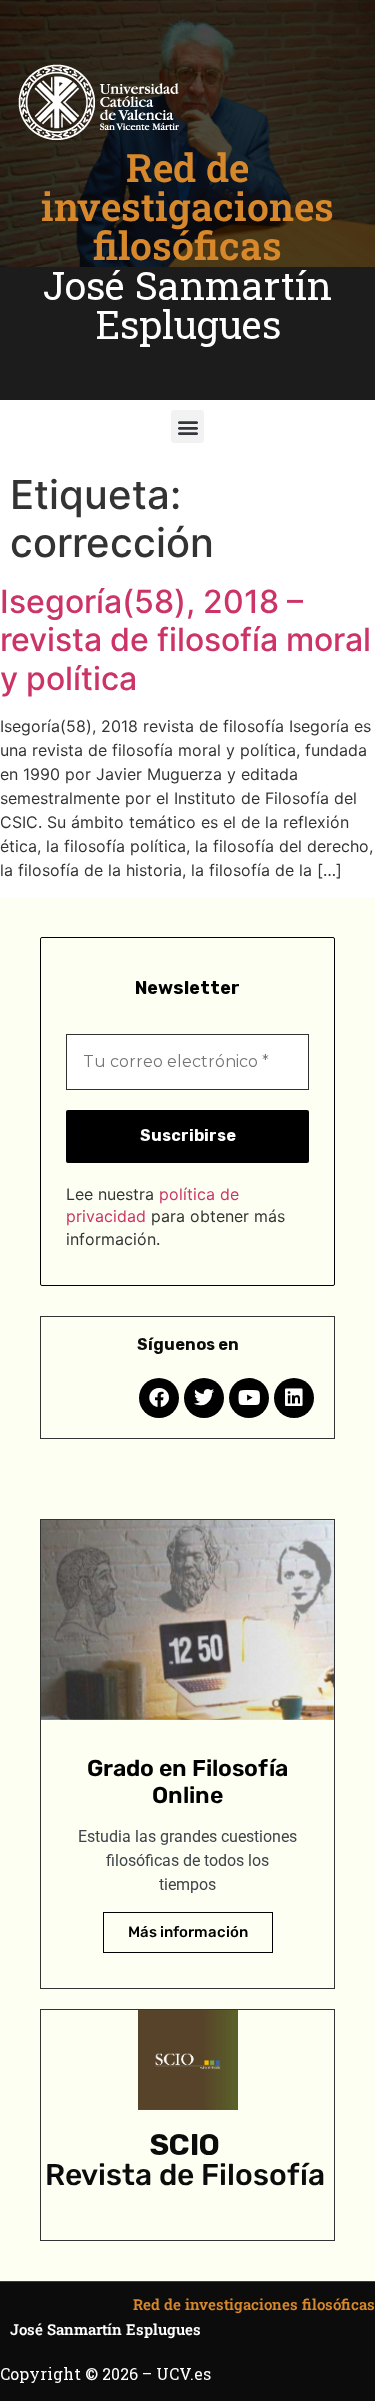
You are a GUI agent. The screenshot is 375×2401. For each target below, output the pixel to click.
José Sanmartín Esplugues (187, 304)
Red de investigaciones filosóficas (187, 206)
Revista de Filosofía (185, 2175)
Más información (188, 1932)
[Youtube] (249, 1398)
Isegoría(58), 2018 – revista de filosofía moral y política (185, 640)
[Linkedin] (294, 1398)
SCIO (185, 2145)
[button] (187, 426)
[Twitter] (204, 1398)
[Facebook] (159, 1398)
